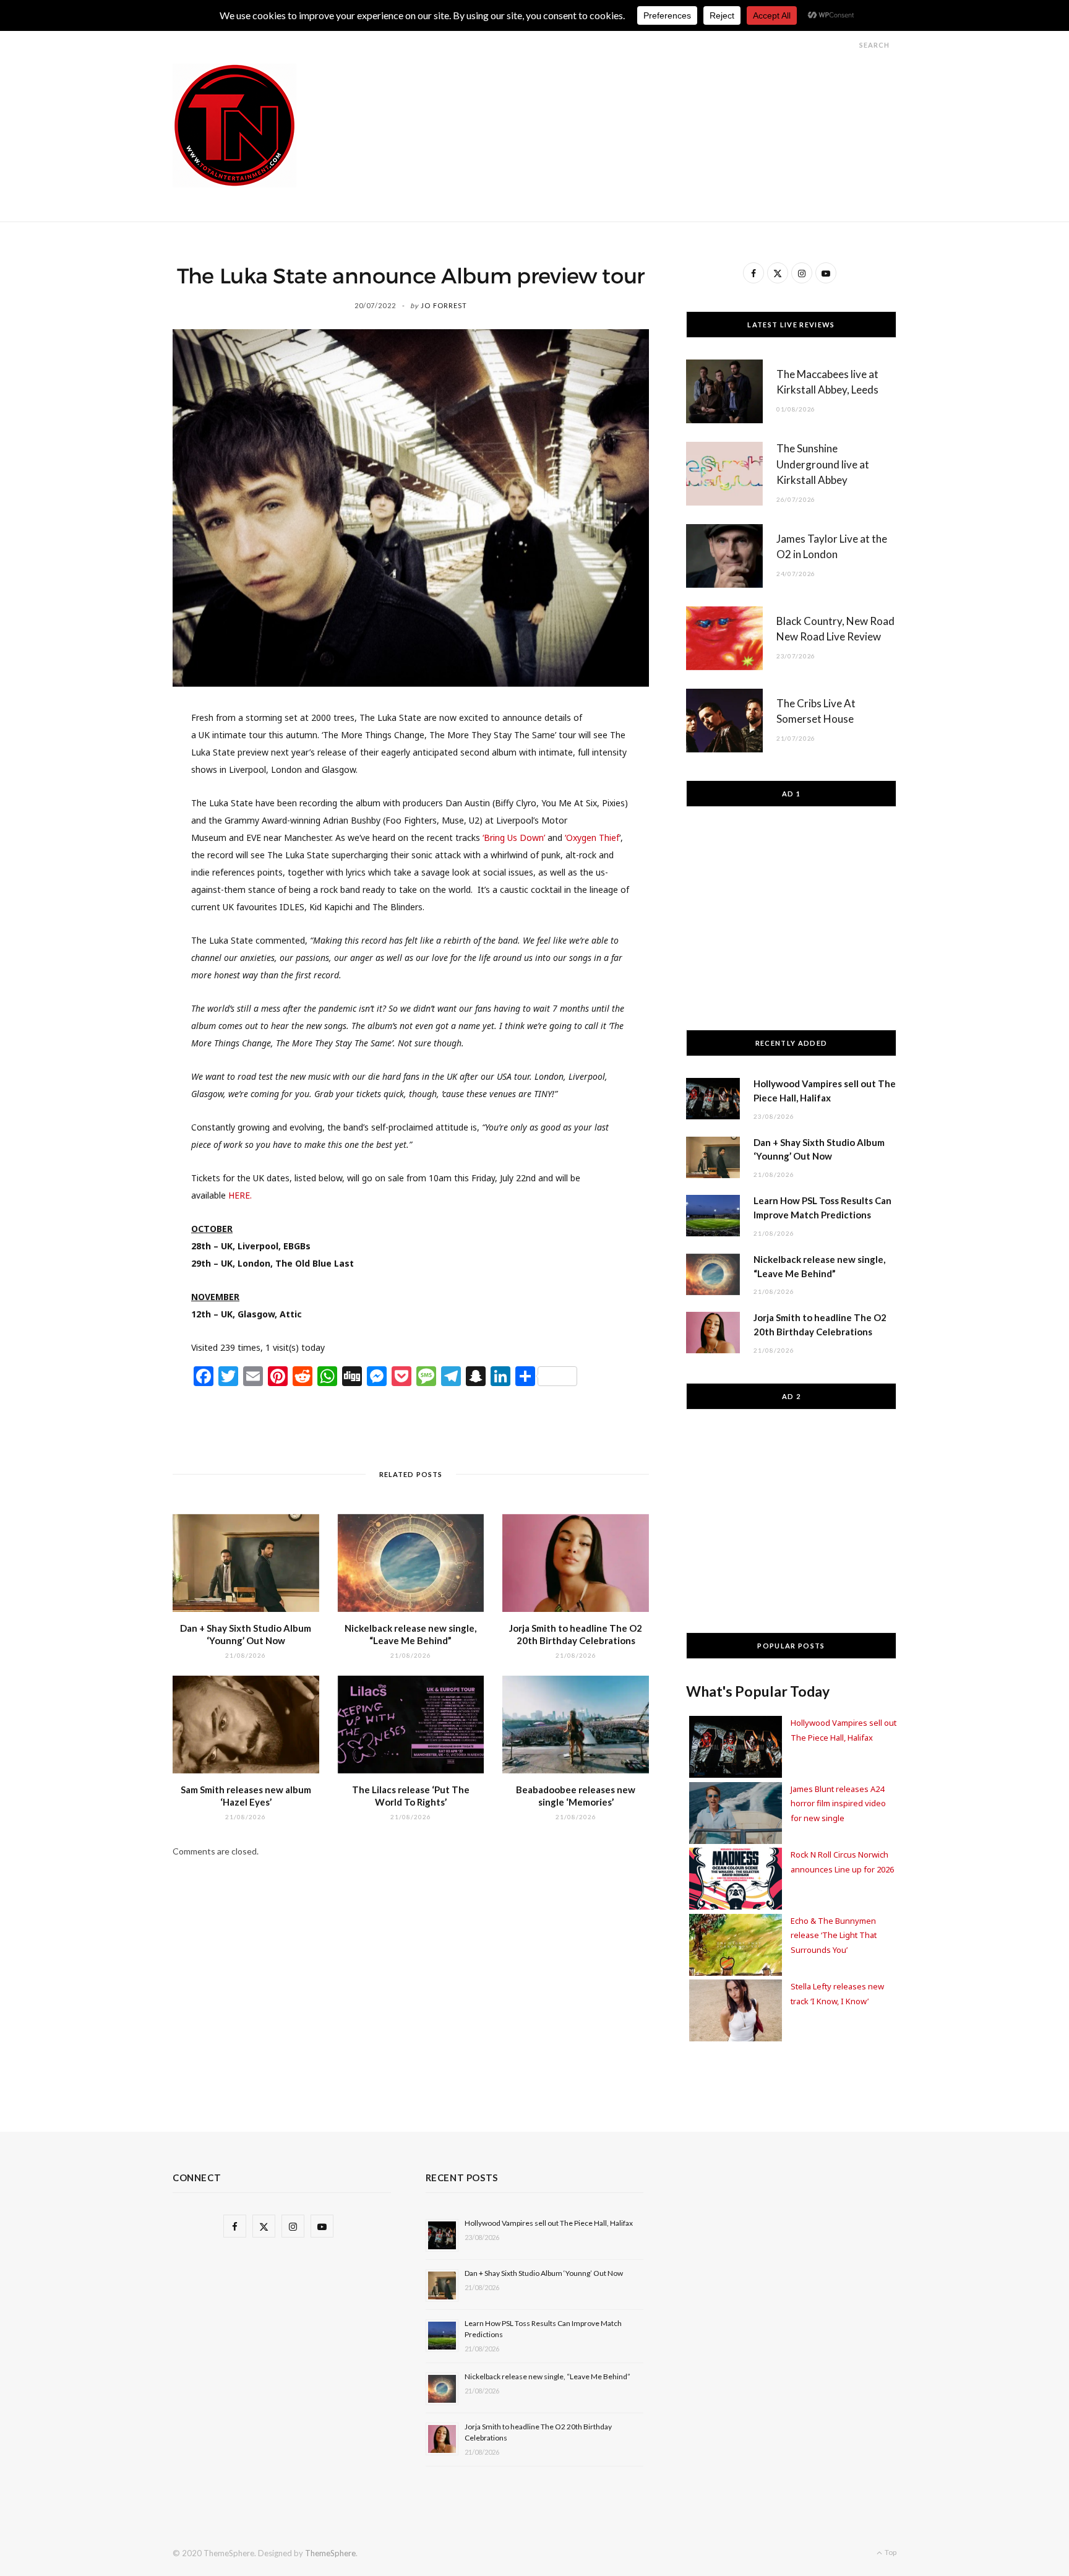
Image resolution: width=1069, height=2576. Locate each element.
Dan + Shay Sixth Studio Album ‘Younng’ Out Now (544, 2273)
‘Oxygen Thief (592, 838)
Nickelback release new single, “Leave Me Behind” (547, 2376)
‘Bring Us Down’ (514, 838)
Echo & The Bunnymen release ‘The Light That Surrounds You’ (834, 1935)
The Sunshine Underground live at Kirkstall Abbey (823, 464)
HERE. (240, 1195)
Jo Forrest (444, 305)
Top (890, 2552)
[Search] (848, 45)
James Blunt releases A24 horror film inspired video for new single (838, 1803)
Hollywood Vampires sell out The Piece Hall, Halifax (549, 2223)
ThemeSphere (330, 2553)
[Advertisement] (671, 92)
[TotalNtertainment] (234, 126)
